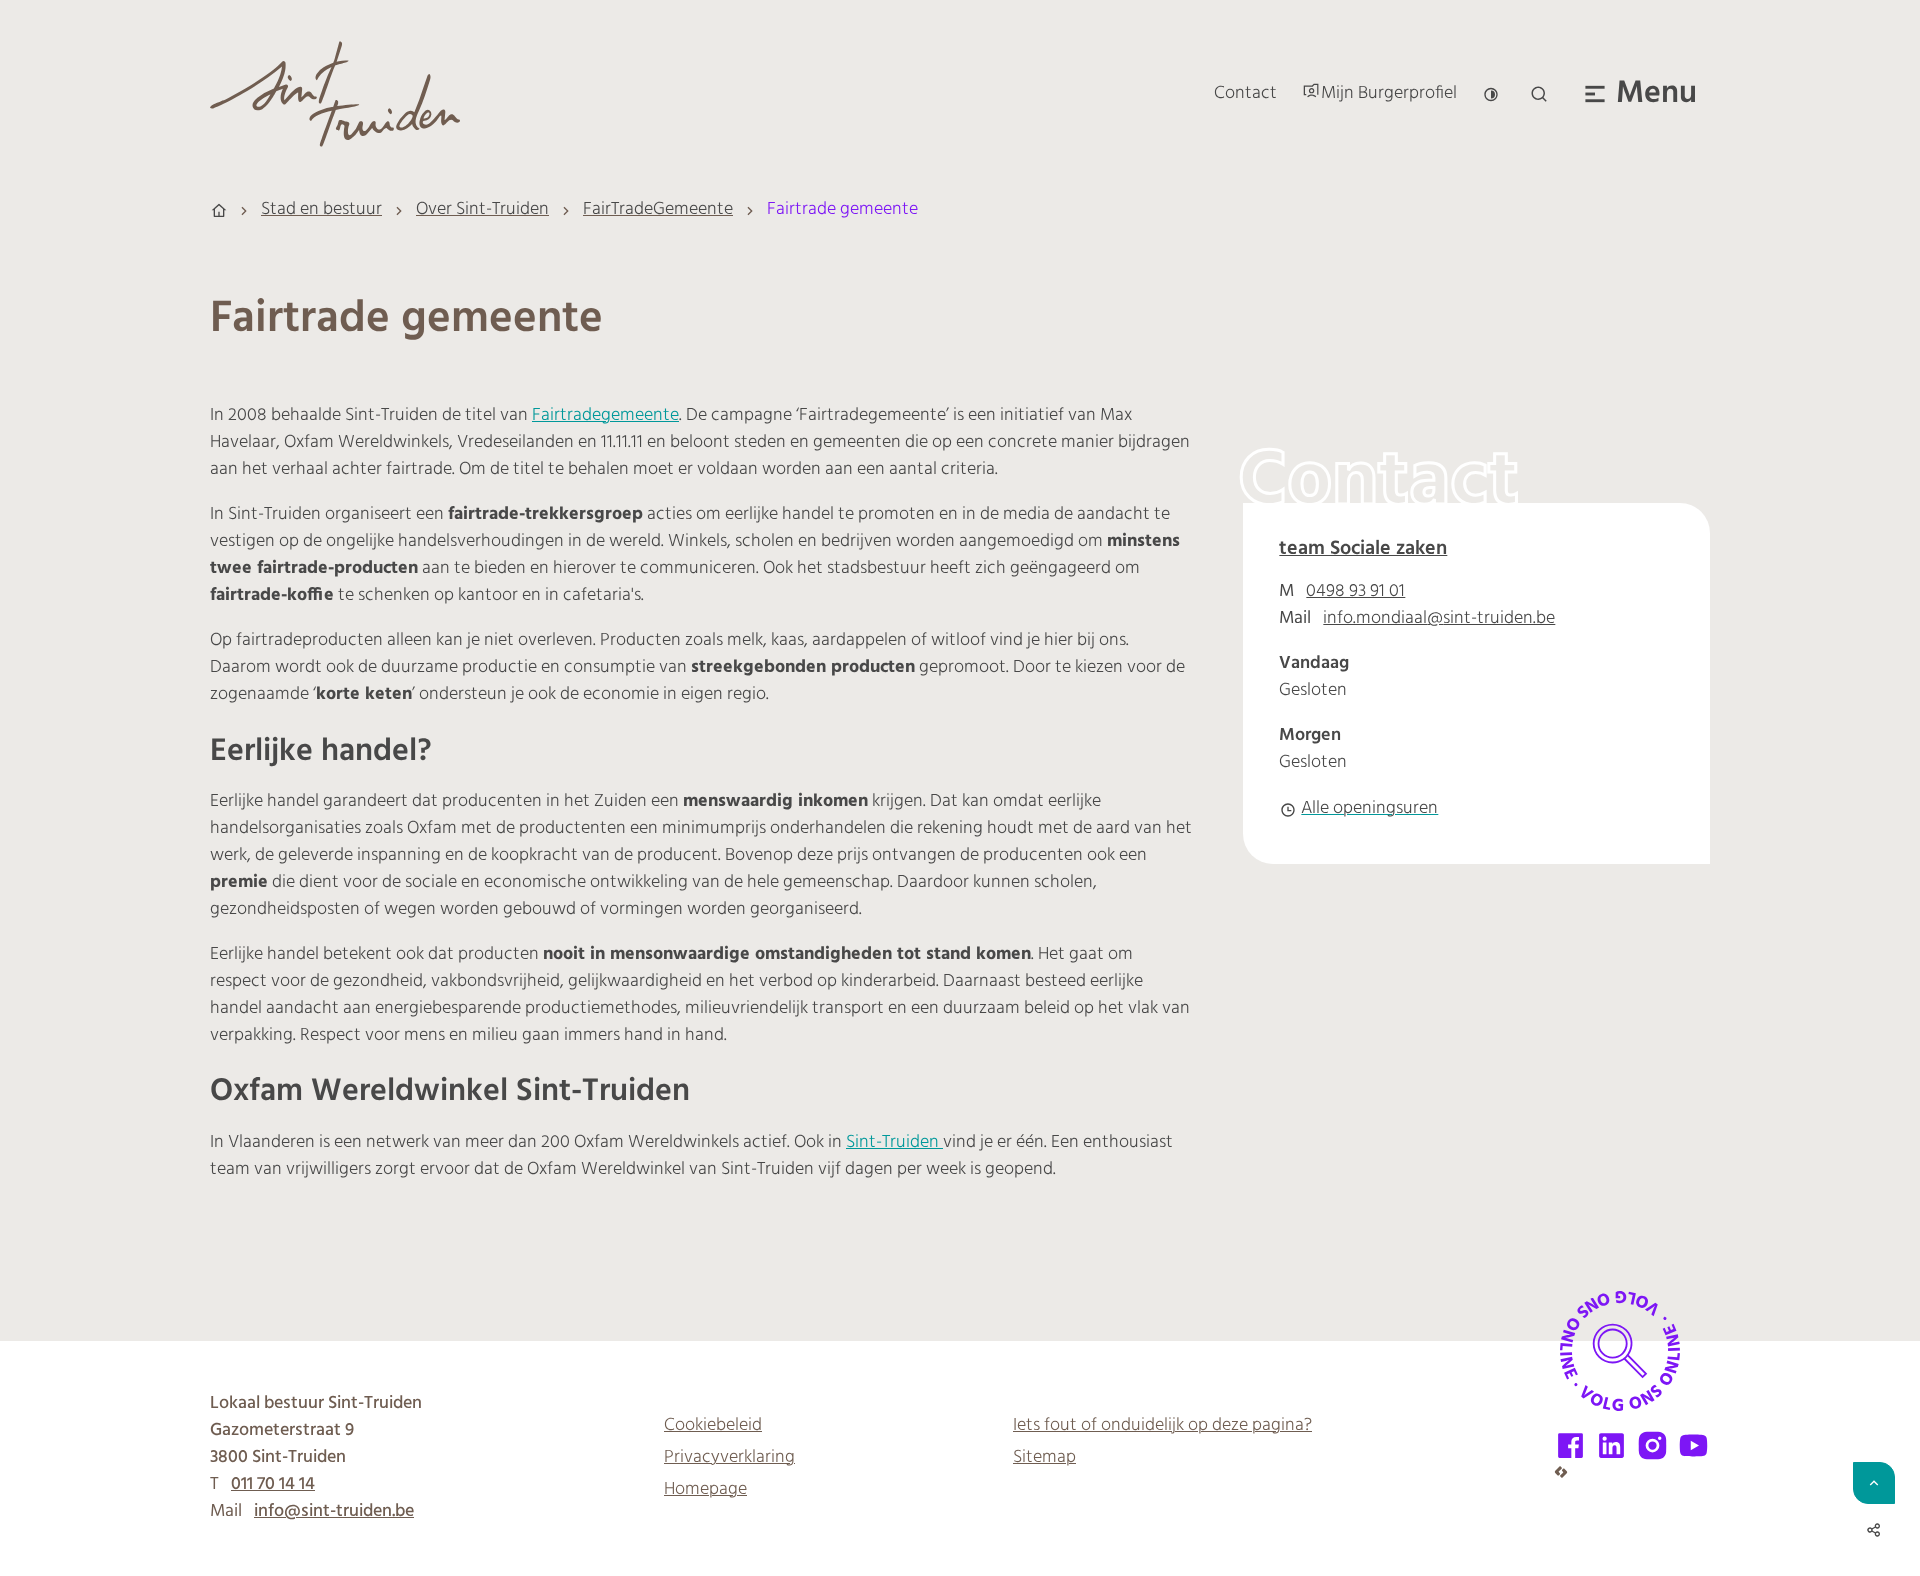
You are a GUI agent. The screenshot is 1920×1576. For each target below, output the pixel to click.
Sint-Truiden (894, 1143)
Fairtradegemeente (605, 416)
